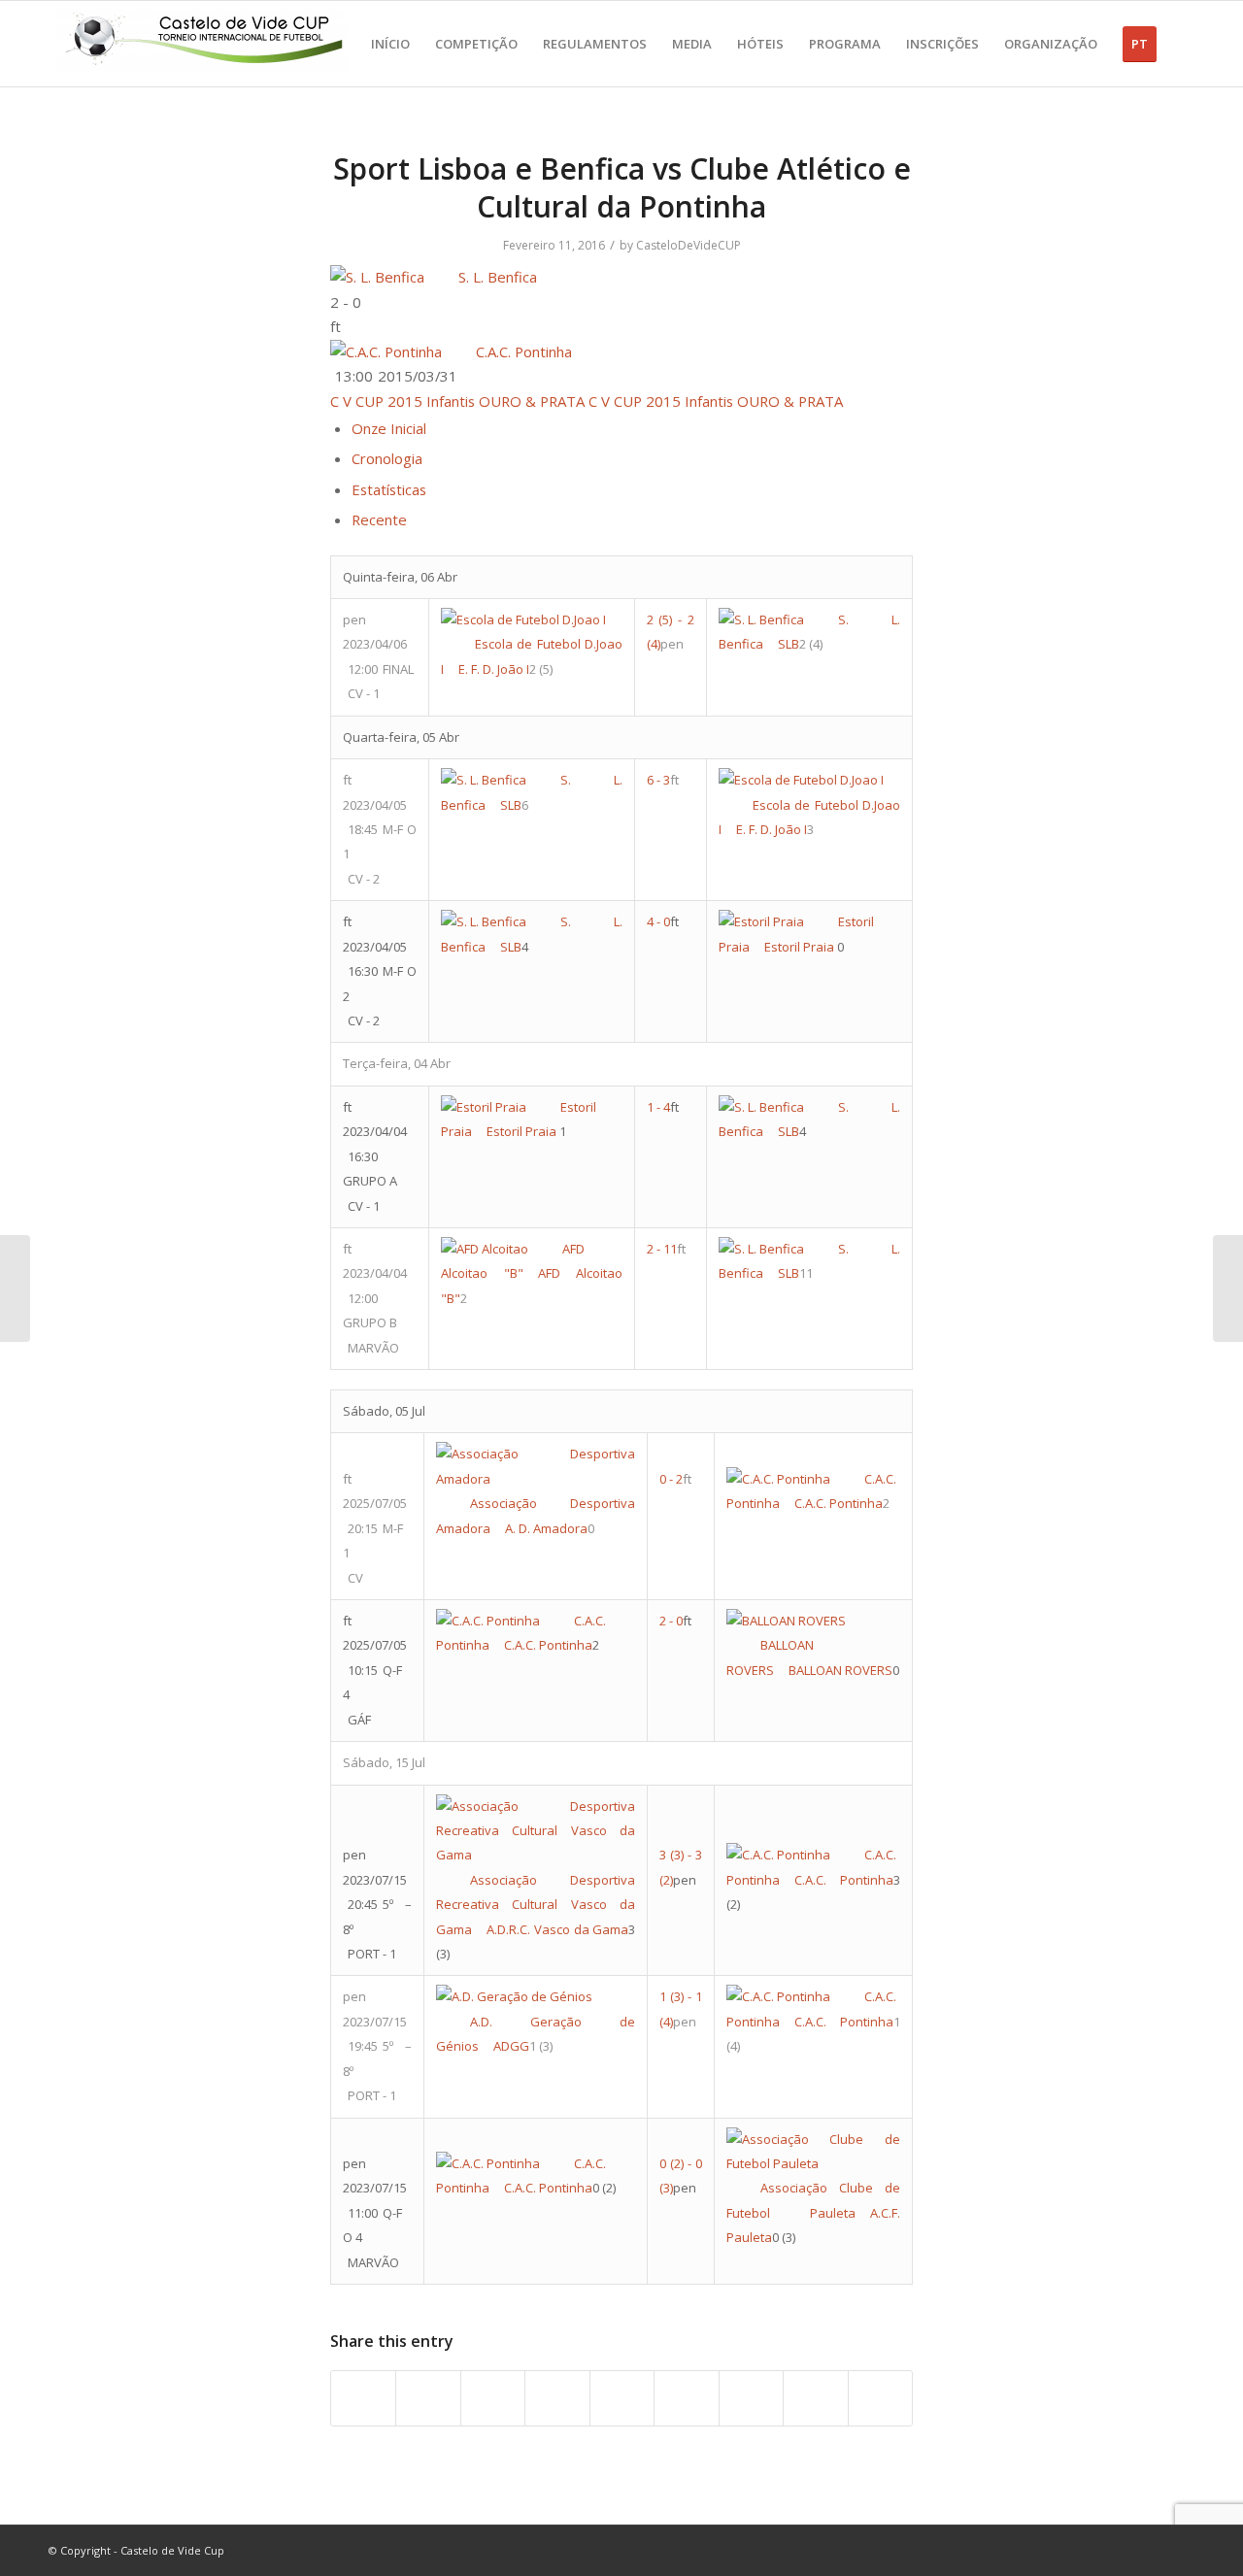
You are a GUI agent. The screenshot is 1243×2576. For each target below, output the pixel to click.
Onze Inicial (389, 428)
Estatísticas (389, 489)
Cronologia (387, 458)
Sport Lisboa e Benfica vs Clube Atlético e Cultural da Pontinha (622, 187)
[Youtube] (1122, 2550)
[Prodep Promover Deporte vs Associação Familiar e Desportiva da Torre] (15, 1288)
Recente (379, 519)
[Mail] (1180, 2550)
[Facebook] (1092, 2550)
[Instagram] (1151, 2550)
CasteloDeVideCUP (689, 245)
